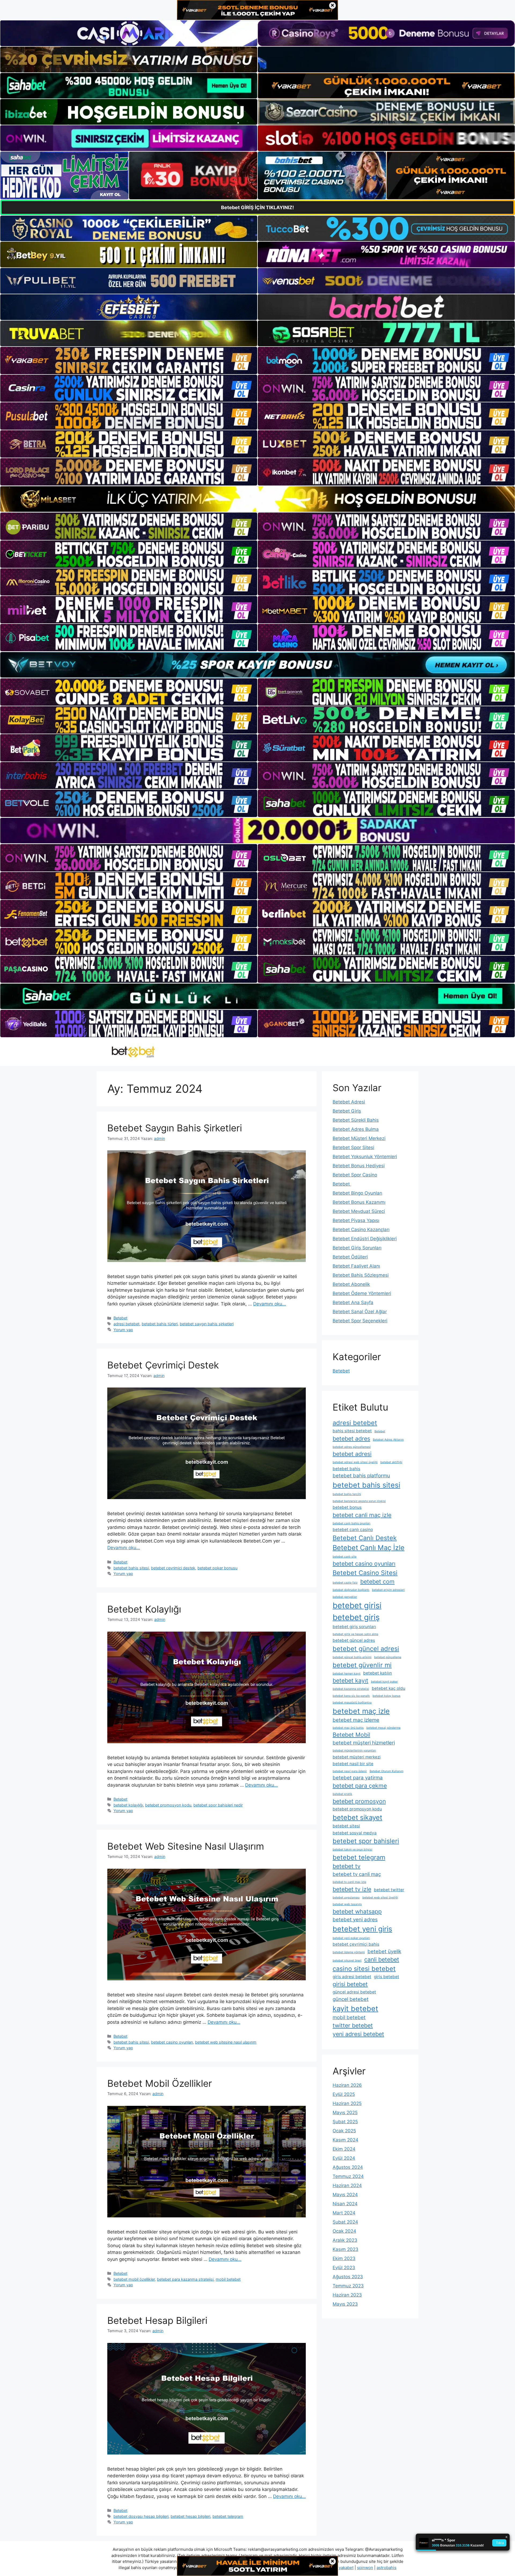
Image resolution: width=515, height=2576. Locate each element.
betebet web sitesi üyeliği (380, 1898)
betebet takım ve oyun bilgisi (352, 1850)
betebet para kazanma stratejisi (185, 2279)
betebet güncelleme (388, 1657)
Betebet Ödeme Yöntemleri (362, 1293)
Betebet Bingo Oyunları (357, 1193)
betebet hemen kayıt (347, 1674)
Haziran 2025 (347, 2103)
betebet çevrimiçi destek (173, 1568)
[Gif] (257, 499)
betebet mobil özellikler (134, 2279)
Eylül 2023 (344, 2268)
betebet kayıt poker (384, 1682)
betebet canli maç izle (362, 1515)
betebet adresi (352, 1454)
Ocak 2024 (344, 2231)
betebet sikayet (357, 1817)
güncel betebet (351, 1999)
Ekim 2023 (344, 2258)
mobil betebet (228, 2279)
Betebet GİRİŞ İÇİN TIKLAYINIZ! (257, 207)
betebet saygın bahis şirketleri (207, 1324)
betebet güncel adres (354, 1640)
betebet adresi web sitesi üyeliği (355, 1462)
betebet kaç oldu (389, 1688)
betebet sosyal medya (355, 1833)
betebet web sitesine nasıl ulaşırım (226, 2042)
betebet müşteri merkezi (357, 1757)
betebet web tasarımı (347, 1904)
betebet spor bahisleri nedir (218, 1805)
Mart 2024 (344, 2213)
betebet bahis (346, 1469)
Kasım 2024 (345, 2140)
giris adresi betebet (352, 1977)
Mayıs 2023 (345, 2304)
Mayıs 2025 (345, 2113)
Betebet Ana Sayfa (353, 1302)
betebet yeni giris (362, 1929)
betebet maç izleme (356, 1720)
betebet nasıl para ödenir (350, 1771)
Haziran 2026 (347, 2085)
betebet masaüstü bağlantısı (352, 1703)
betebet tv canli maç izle (349, 1882)
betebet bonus (347, 1507)
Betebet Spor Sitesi (353, 1147)
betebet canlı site (345, 1557)
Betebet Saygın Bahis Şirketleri (175, 1128)
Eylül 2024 (344, 2158)
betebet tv (347, 1866)
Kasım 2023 (345, 2249)
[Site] (129, 360)
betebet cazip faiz (345, 1583)
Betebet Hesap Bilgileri (157, 2320)
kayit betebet (355, 2008)
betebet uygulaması (346, 1898)
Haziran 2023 (347, 2295)
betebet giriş (356, 1617)
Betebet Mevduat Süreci (359, 1211)
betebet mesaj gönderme (383, 1728)
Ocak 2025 (344, 2131)
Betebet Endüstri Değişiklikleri (365, 1239)
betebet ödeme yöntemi (349, 1952)
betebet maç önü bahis (348, 1728)
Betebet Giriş (347, 1111)
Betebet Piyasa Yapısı (356, 1220)
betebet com (377, 1581)
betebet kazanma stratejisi (351, 1689)
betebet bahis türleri (160, 1324)
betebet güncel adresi (366, 1649)
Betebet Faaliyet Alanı (356, 1266)
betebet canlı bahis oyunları (352, 1523)
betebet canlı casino (353, 1530)
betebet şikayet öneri (347, 1961)
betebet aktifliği (391, 1462)
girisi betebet (350, 1984)
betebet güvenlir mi (362, 1665)
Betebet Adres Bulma (356, 1129)
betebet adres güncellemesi (352, 1447)
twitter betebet (353, 2025)
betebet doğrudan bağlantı (351, 1590)
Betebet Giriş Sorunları (357, 1248)
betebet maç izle (361, 1711)
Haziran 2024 (347, 2185)
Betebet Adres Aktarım (388, 1440)
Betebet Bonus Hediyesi (359, 1166)
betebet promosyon (359, 1801)
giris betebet (387, 1977)
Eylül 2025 (344, 2094)
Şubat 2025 (345, 2122)
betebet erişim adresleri (388, 1590)
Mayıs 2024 (345, 2195)
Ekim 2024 (344, 2149)
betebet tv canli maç (357, 1874)
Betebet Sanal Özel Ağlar (360, 1312)
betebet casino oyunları (172, 2042)
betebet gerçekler (345, 1597)
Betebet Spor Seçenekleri (360, 1321)
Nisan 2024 (345, 2204)
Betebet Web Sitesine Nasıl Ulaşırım (186, 1846)
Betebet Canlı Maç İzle (369, 1548)
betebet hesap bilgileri (190, 2516)
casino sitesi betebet (364, 1969)
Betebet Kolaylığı (144, 1609)
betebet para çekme (360, 1786)
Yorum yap (123, 1330)
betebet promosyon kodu (168, 1805)
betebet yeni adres (355, 1920)
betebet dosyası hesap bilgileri (141, 2516)
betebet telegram (228, 2516)
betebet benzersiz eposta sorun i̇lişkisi (359, 1501)
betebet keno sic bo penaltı (351, 1696)
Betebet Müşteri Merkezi (359, 1138)
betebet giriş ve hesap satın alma (355, 1634)
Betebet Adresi (349, 1102)
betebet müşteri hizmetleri (364, 1743)
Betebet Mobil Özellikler (160, 2083)
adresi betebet (126, 1324)
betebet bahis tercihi (347, 1494)
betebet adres (351, 1438)
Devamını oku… (270, 1304)
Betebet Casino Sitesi (365, 1573)
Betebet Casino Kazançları (361, 1230)
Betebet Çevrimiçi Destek (163, 1365)
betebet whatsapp (357, 1911)
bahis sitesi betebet (352, 1431)
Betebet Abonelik (351, 1284)
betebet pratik (342, 1794)
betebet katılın (378, 1673)
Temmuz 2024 (348, 2176)
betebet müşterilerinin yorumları (354, 1751)
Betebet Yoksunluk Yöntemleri (365, 1157)
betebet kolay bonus (387, 1696)
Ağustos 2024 (348, 2167)
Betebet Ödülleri (350, 1257)
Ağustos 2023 (348, 2277)
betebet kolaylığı (128, 1805)
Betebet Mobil (351, 1735)
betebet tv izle (352, 1889)
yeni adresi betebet (358, 2034)
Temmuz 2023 (348, 2286)
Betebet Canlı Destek (365, 1538)
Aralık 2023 (345, 2240)
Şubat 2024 (345, 2222)
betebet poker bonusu (217, 1568)
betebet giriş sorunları (354, 1627)
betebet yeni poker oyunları (351, 1938)
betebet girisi (357, 1605)
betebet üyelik (384, 1951)
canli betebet (382, 1959)
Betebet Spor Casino (355, 1175)
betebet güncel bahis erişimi (352, 1657)
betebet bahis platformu (361, 1476)
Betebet (120, 1318)
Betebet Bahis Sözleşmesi (361, 1275)
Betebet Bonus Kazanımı (359, 1202)
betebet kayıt (350, 1680)
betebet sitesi (346, 1826)
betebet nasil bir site (353, 1764)
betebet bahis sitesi (131, 1568)
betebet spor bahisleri (366, 1841)
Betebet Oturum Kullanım (387, 1771)
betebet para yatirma (358, 1778)
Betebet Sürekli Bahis (356, 1120)
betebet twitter (389, 1890)
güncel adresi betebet (354, 1992)
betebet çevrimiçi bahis (356, 1944)
